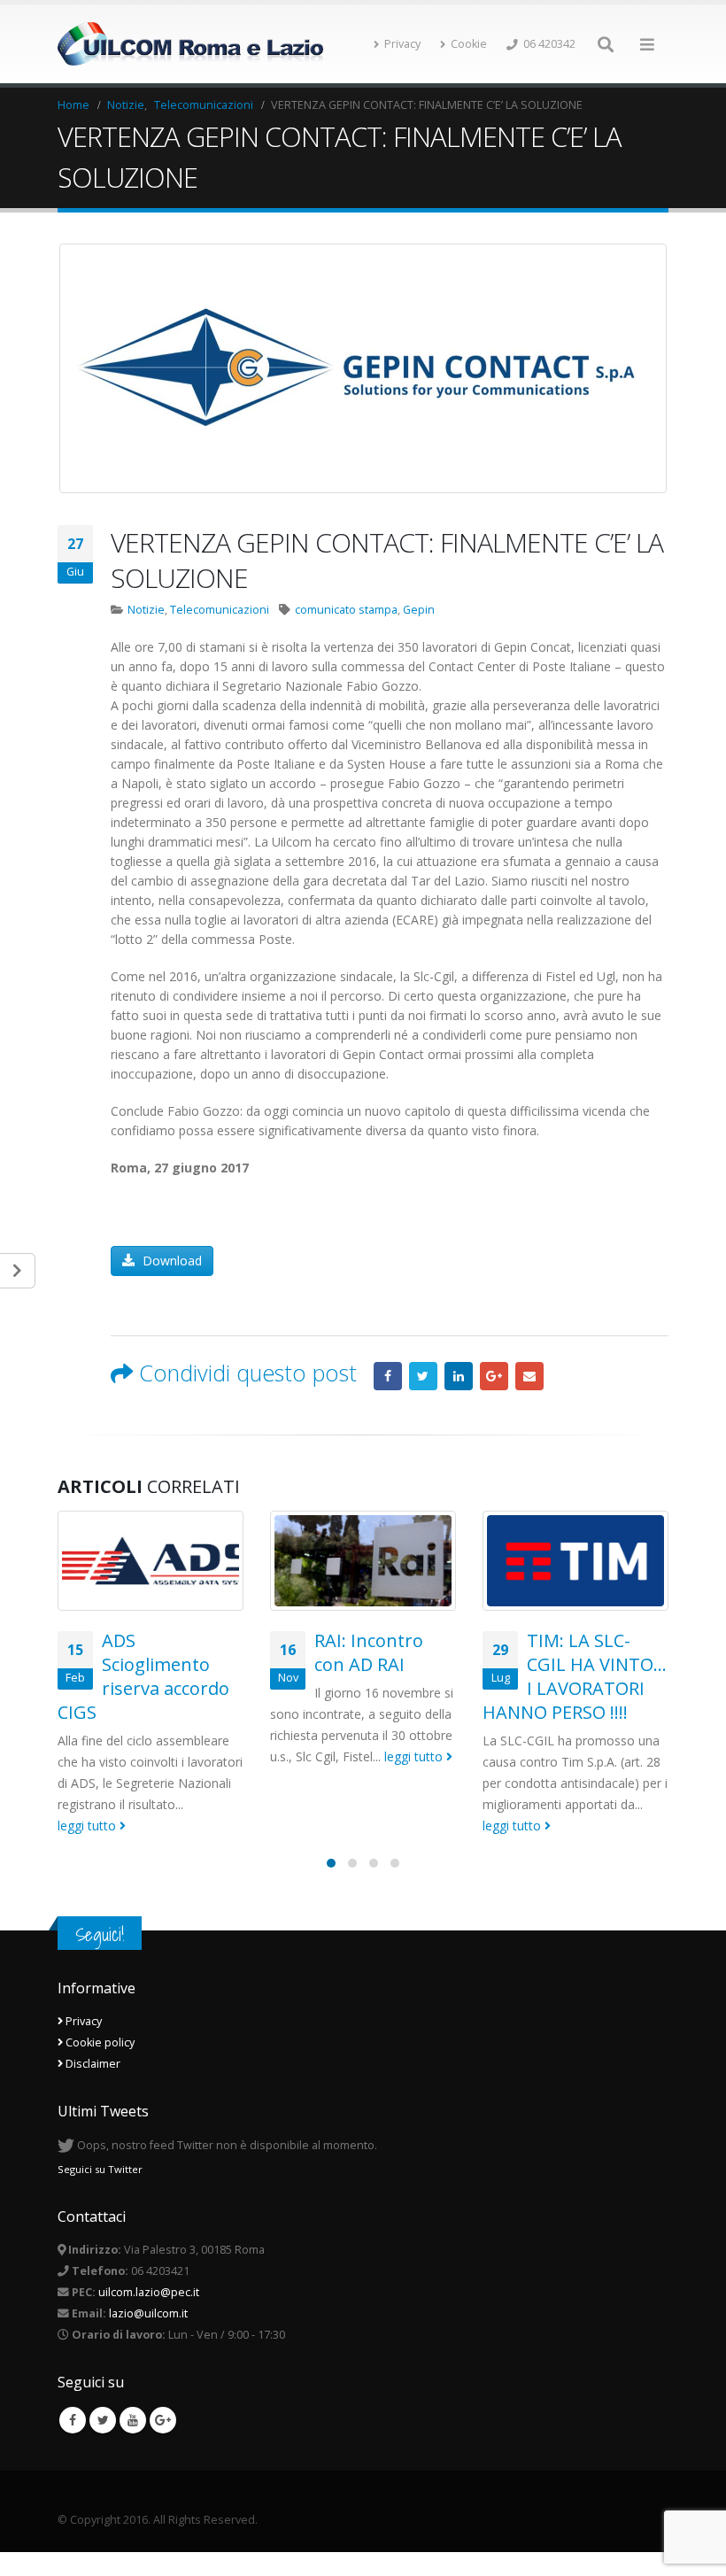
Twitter (423, 1376)
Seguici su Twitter (100, 2168)
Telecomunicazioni (220, 610)
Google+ (494, 1376)
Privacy (402, 44)
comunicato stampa (346, 610)
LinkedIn (459, 1376)
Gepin (419, 610)
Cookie (469, 44)
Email (529, 1376)
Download (170, 1261)
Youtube (133, 2420)
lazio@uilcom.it (148, 2313)
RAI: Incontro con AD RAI (369, 1652)
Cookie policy (99, 2042)
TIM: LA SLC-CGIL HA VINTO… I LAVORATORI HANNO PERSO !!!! (575, 1676)
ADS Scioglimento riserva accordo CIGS (143, 1676)
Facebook (388, 1376)
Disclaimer (92, 2064)
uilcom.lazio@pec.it (149, 2292)
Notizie (146, 610)
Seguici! (100, 1934)
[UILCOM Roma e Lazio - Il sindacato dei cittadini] (190, 44)
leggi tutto (89, 1826)
